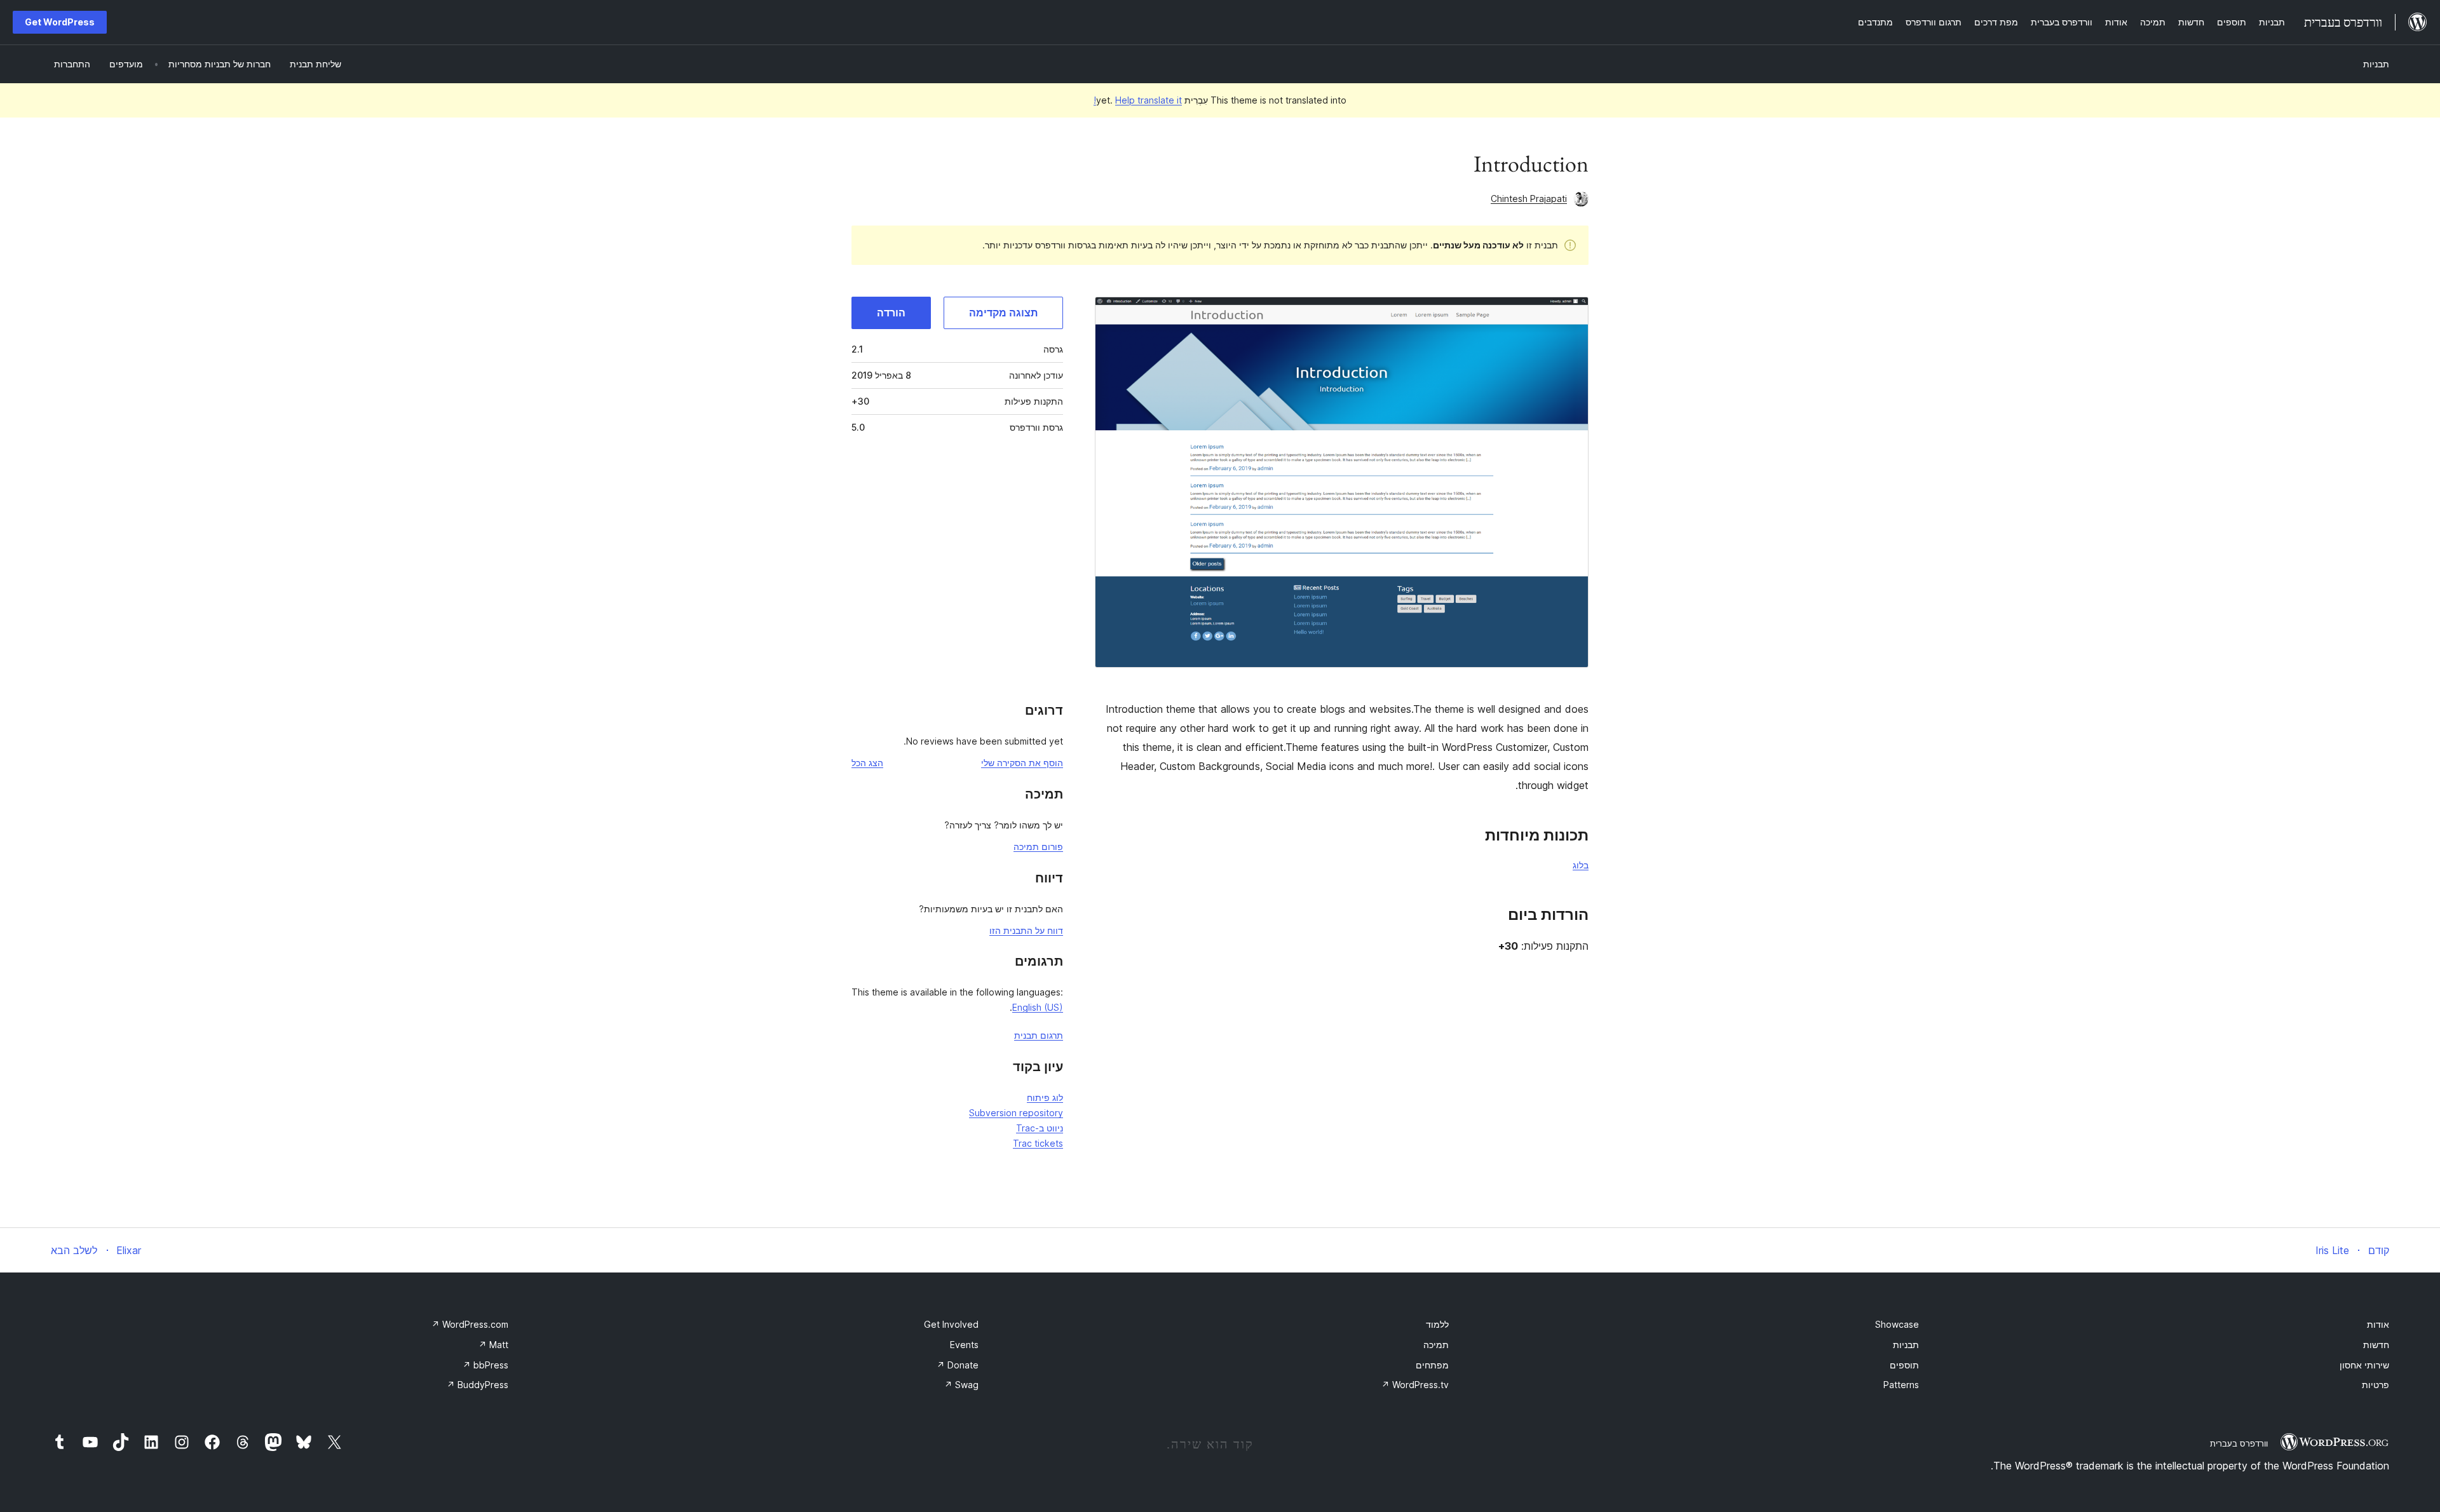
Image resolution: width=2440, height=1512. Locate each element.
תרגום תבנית (1039, 1035)
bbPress (485, 1365)
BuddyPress (478, 1385)
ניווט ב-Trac (1040, 1128)
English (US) (1038, 1007)
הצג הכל (867, 763)
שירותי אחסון (2364, 1365)
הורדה (891, 313)
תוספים (1904, 1365)
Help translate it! (1138, 100)
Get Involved (951, 1324)
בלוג (1581, 865)
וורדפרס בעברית (2239, 1443)
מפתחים (1432, 1365)
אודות (2378, 1324)
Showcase (1897, 1324)
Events (964, 1345)
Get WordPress (60, 22)
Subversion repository (1016, 1113)
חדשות (2376, 1345)
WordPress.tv (1415, 1385)
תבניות (2376, 64)
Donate (958, 1365)
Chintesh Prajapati (1529, 199)
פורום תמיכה (1038, 847)
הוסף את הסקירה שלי (1022, 763)
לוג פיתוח (1045, 1097)
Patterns (1901, 1385)
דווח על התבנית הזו (1026, 930)
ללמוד (1437, 1324)
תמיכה (1436, 1345)
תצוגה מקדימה (1003, 313)
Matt (493, 1345)
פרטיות (2376, 1385)
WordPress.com (470, 1324)
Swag (961, 1385)
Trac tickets (1038, 1143)
